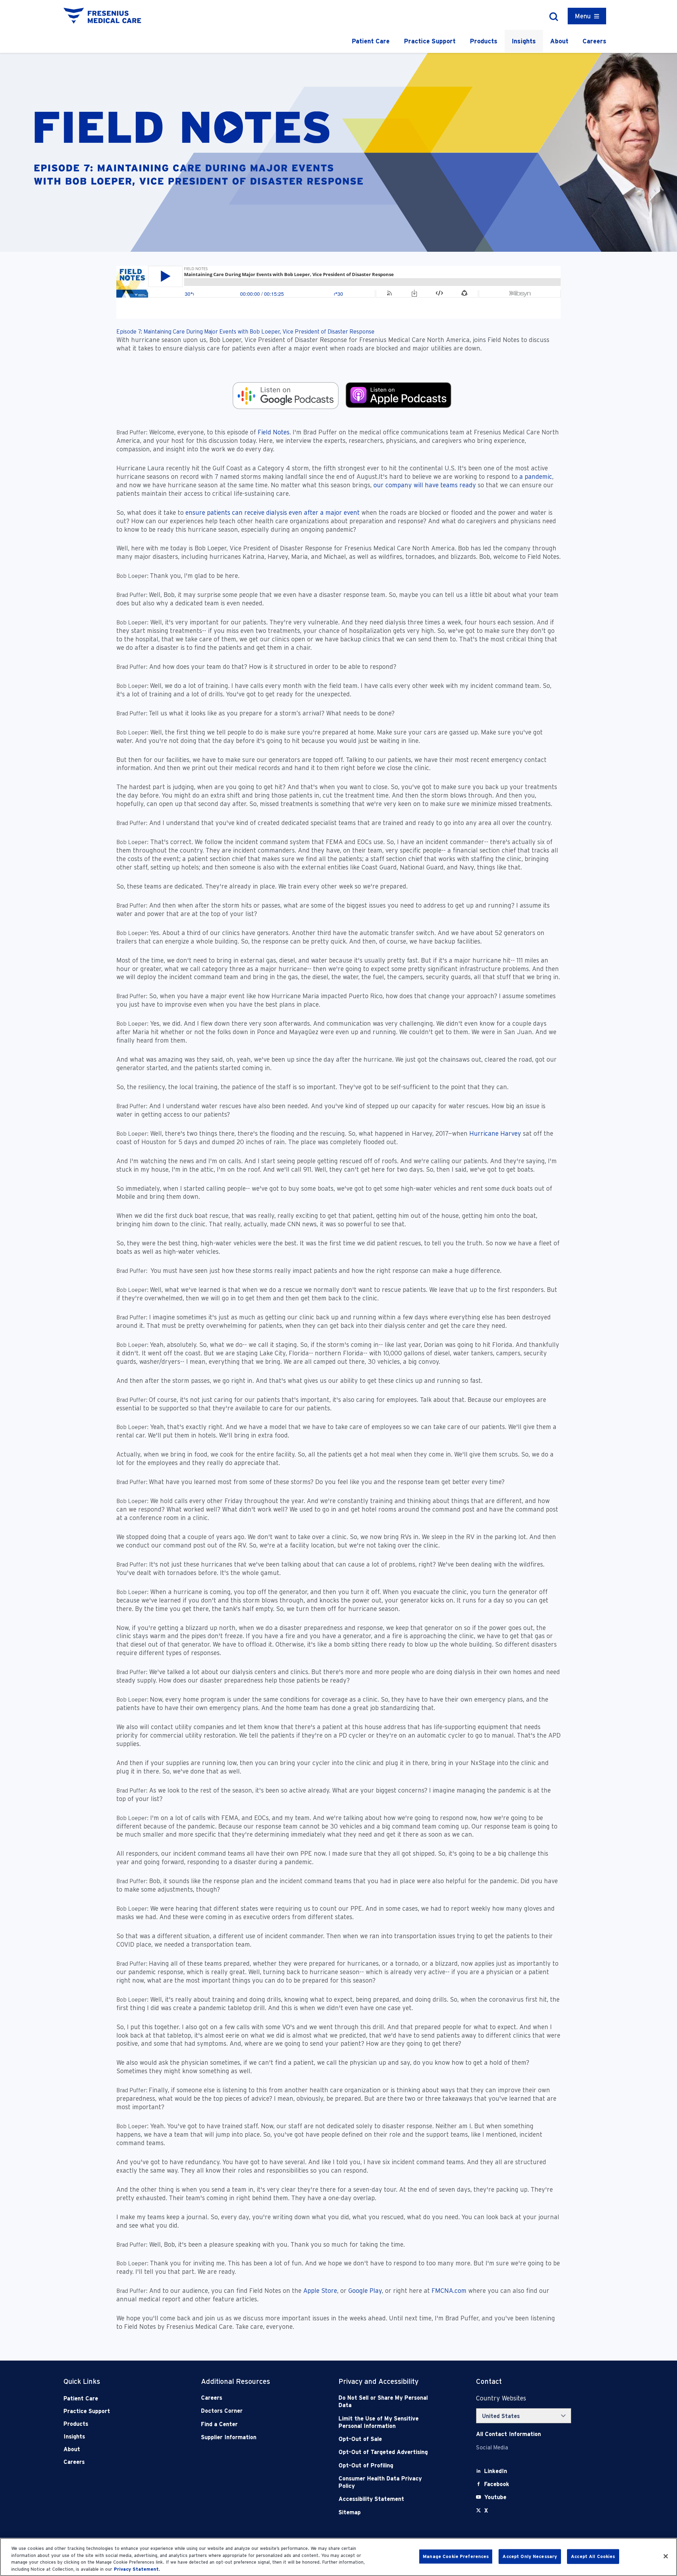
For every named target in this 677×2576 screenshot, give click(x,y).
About (559, 41)
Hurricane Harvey (495, 1133)
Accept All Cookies (593, 2556)
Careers (594, 41)
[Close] (666, 2556)
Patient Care (371, 41)
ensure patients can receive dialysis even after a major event (273, 512)
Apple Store (320, 2291)
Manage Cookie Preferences (456, 2556)
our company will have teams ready (425, 485)
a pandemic (535, 477)
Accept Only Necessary (530, 2556)
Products (484, 41)
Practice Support (430, 41)
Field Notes (273, 432)
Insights (524, 41)
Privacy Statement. (137, 2569)
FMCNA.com (449, 2291)
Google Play (365, 2291)
